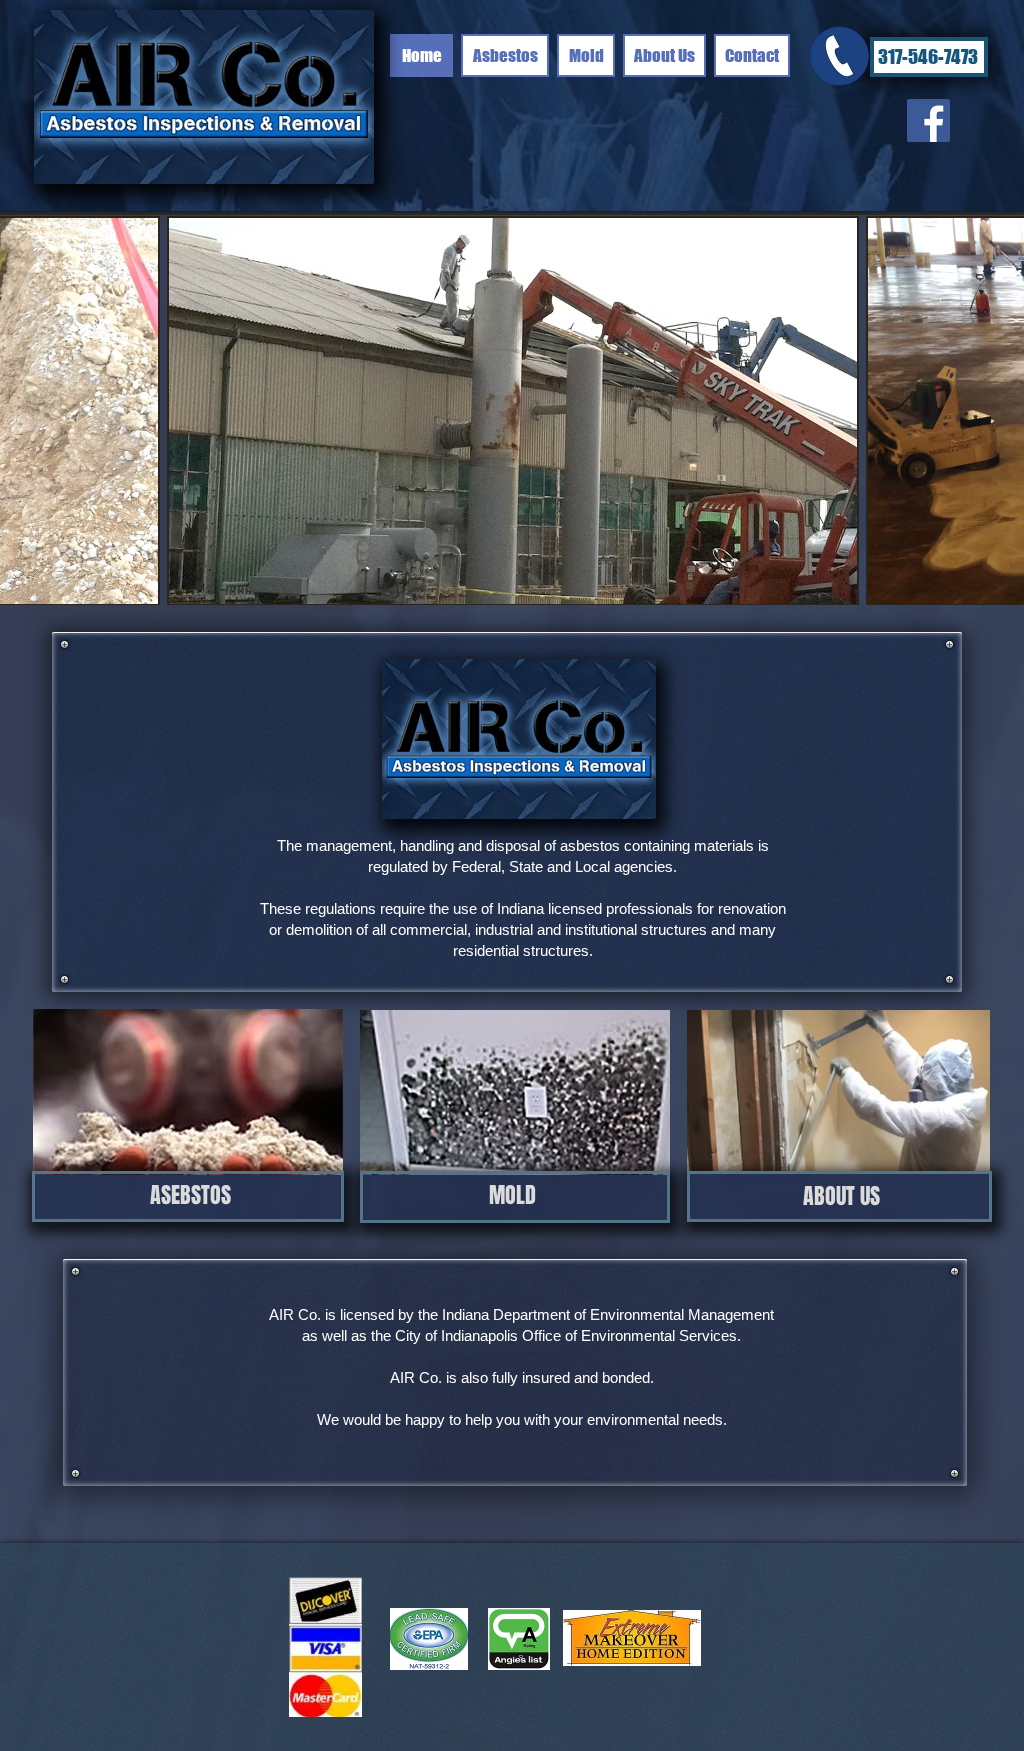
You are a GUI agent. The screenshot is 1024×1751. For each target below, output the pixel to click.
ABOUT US (841, 1196)
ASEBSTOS (190, 1195)
